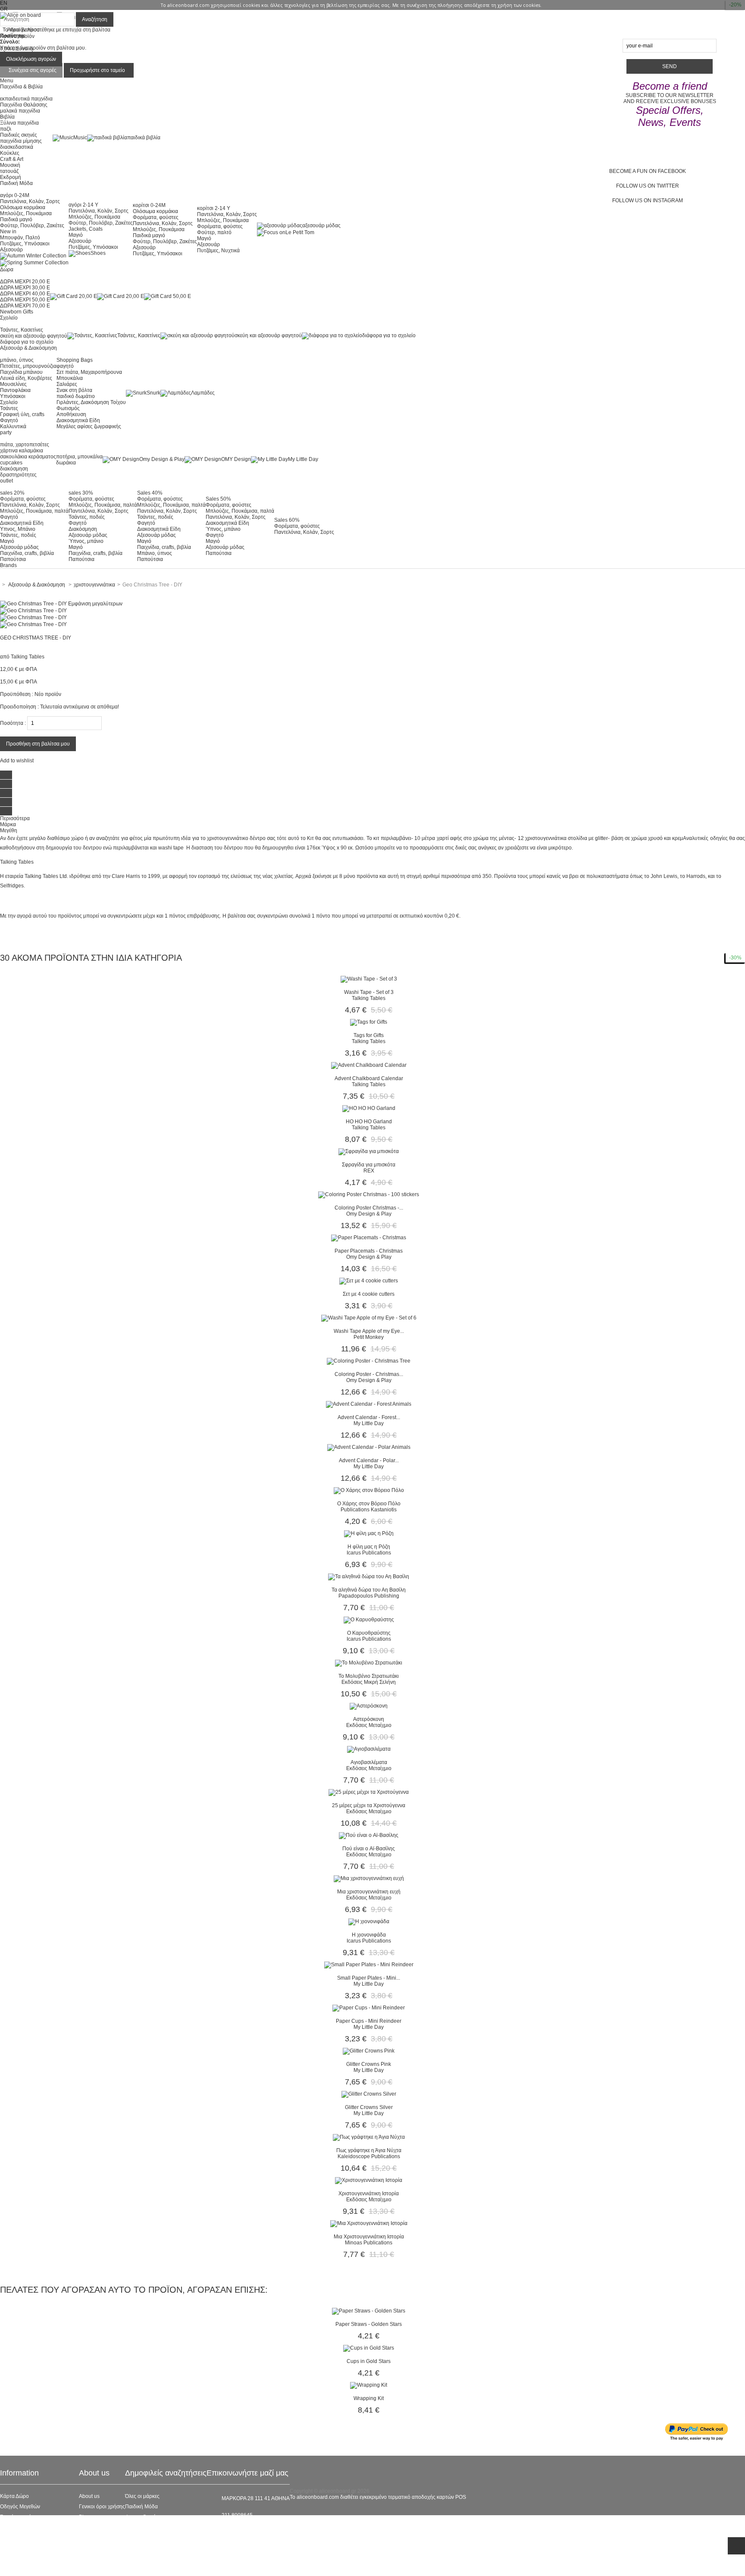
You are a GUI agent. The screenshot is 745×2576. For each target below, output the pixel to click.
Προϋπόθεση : (17, 694)
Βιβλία (7, 117)
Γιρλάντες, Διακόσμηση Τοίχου (91, 402)
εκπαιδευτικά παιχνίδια (26, 99)
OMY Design (236, 459)
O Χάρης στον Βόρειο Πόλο (369, 1504)
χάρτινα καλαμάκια (22, 451)
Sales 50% (218, 499)
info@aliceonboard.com (250, 2530)
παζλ (6, 129)
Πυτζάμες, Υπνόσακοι (25, 244)
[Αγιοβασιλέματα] (369, 1749)
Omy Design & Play (162, 459)
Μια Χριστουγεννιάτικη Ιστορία (369, 2237)
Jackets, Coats (86, 229)
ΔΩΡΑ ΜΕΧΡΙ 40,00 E (25, 294)
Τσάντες (9, 408)
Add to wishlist (17, 761)
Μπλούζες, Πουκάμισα (26, 213)
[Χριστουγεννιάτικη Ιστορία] (369, 2180)
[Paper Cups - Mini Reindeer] (369, 2008)
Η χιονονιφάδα (369, 1935)
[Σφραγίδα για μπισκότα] (369, 1151)
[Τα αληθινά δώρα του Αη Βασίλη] (369, 1576)
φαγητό (65, 366)
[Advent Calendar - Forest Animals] (369, 1404)
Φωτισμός (68, 408)
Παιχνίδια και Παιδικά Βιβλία (158, 2548)
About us (89, 2496)
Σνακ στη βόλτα (74, 390)
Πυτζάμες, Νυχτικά (218, 251)
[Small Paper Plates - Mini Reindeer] (369, 1965)
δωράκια (66, 463)
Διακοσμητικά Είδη (78, 420)
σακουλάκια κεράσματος (28, 457)
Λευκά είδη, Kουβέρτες (26, 378)
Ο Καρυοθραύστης (369, 1633)
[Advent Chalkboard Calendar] (369, 1065)
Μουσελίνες (13, 384)
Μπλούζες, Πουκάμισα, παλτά (34, 511)
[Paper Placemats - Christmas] (369, 1238)
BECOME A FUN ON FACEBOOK (648, 171)
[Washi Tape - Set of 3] (369, 979)
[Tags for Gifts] (369, 1022)
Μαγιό (76, 235)
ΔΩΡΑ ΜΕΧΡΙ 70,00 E (25, 306)
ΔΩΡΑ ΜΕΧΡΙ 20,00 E (25, 282)
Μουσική (10, 165)
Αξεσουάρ (11, 250)
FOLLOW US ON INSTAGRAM (648, 201)
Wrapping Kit (369, 2398)
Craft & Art (12, 159)
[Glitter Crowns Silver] (369, 2094)
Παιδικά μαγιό (16, 219)
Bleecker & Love (144, 2538)
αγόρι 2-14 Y (83, 205)
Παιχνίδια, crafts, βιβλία (27, 553)
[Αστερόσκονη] (369, 1706)
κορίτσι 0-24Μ (149, 205)
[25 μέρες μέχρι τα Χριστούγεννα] (369, 1792)
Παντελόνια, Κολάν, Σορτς (30, 201)
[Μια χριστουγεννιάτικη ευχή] (369, 1878)
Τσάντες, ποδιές (18, 535)
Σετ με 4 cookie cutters (369, 1294)
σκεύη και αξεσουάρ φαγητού (34, 336)
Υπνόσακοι (13, 396)
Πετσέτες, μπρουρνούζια (28, 366)
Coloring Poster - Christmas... (369, 1374)
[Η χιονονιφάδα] (369, 1921)
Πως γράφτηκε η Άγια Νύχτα (369, 2150)
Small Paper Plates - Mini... (369, 1978)
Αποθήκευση (71, 414)
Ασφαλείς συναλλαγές (25, 2527)
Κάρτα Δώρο (14, 2496)
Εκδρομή (11, 177)
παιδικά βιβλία (144, 138)
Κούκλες (10, 153)
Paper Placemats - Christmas (369, 1251)
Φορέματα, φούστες (156, 217)
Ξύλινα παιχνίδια (19, 123)
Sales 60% (287, 520)
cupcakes (11, 463)
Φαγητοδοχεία (142, 2517)
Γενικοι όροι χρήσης (102, 2507)
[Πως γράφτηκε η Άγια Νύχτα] (369, 2137)
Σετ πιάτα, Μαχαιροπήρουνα (89, 372)
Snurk (153, 393)
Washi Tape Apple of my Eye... (369, 1331)
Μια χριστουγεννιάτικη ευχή (369, 1892)
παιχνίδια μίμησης (21, 141)
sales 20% (12, 493)
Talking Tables (28, 657)
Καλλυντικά (13, 426)
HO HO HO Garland (369, 1122)
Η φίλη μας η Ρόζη (369, 1547)
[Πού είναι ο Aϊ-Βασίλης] (369, 1835)
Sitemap (10, 2569)
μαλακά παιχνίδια (20, 111)
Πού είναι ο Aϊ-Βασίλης (369, 1849)
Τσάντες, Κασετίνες (22, 330)
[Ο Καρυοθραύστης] (369, 1620)
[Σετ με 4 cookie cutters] (369, 1281)
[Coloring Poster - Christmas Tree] (369, 1361)
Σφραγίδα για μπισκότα (369, 1165)
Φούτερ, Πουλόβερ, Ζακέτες (32, 226)
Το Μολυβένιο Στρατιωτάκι (369, 1676)
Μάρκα (8, 824)
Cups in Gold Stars (369, 2361)
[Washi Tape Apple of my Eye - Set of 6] (369, 1318)
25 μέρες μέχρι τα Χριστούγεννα (369, 1805)
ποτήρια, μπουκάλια (79, 457)
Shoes (98, 253)
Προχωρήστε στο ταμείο (97, 70)
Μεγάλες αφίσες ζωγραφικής (89, 426)
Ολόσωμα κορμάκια (23, 207)
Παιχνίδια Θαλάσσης (24, 105)
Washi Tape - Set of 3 (369, 992)
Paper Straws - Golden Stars (369, 2324)
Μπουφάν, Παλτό (20, 238)
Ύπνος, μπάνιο (86, 541)
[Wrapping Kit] (369, 2385)
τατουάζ (9, 171)
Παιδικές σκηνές (19, 135)
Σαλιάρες (67, 384)
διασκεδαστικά (17, 147)
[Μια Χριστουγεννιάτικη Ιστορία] (369, 2223)
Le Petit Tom (300, 232)
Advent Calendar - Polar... (369, 1460)
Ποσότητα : (13, 723)
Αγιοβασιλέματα (369, 1762)
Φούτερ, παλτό (214, 232)
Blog (84, 2517)
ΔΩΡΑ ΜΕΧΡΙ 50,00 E (25, 300)
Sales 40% (150, 493)
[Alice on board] (20, 15)
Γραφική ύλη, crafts (22, 414)
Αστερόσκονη (369, 1719)
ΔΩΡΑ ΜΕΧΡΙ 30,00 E (25, 288)
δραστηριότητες (18, 475)
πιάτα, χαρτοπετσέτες (25, 445)
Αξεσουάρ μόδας (19, 547)
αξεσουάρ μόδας (321, 226)
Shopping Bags (75, 360)
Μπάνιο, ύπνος (155, 553)
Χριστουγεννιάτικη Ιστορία (369, 2194)
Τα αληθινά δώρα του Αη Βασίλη (369, 1590)
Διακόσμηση (83, 529)
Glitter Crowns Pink (369, 2064)
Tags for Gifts (369, 1035)
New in (8, 232)
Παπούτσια (13, 559)
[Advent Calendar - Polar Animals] (369, 1447)
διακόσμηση (14, 469)
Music (80, 138)
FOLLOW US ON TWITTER (648, 186)
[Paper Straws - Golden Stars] (369, 2311)
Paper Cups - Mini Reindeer (369, 2021)
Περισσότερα (15, 818)
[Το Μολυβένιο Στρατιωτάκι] (369, 1663)
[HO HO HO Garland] (369, 1108)
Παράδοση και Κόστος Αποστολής (39, 2538)
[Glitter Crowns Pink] (369, 2051)
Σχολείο (9, 402)
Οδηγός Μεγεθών (20, 2507)
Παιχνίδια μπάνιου (21, 372)
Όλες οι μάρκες (142, 2496)
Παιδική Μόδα (141, 2507)
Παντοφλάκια (15, 390)
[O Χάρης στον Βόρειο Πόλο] (369, 1490)
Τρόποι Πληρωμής (22, 2558)
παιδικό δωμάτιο (76, 396)
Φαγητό (9, 420)
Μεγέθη (9, 830)
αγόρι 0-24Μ (15, 195)
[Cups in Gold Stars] (369, 2348)
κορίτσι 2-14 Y (214, 208)
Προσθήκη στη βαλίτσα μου (38, 744)
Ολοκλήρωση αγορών (31, 59)
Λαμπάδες (203, 393)
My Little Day (303, 459)
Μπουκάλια (70, 378)
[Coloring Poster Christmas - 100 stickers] (369, 1194)
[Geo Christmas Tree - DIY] (33, 611)
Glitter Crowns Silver (369, 2107)
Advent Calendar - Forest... (369, 1417)
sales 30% (81, 493)
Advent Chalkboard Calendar (369, 1078)
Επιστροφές (14, 2548)
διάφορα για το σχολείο (27, 342)
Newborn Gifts (17, 312)
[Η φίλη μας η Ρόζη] (369, 1533)
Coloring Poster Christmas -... (369, 1208)
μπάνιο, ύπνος (17, 360)
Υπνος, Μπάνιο (18, 529)
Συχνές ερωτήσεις (20, 2517)
